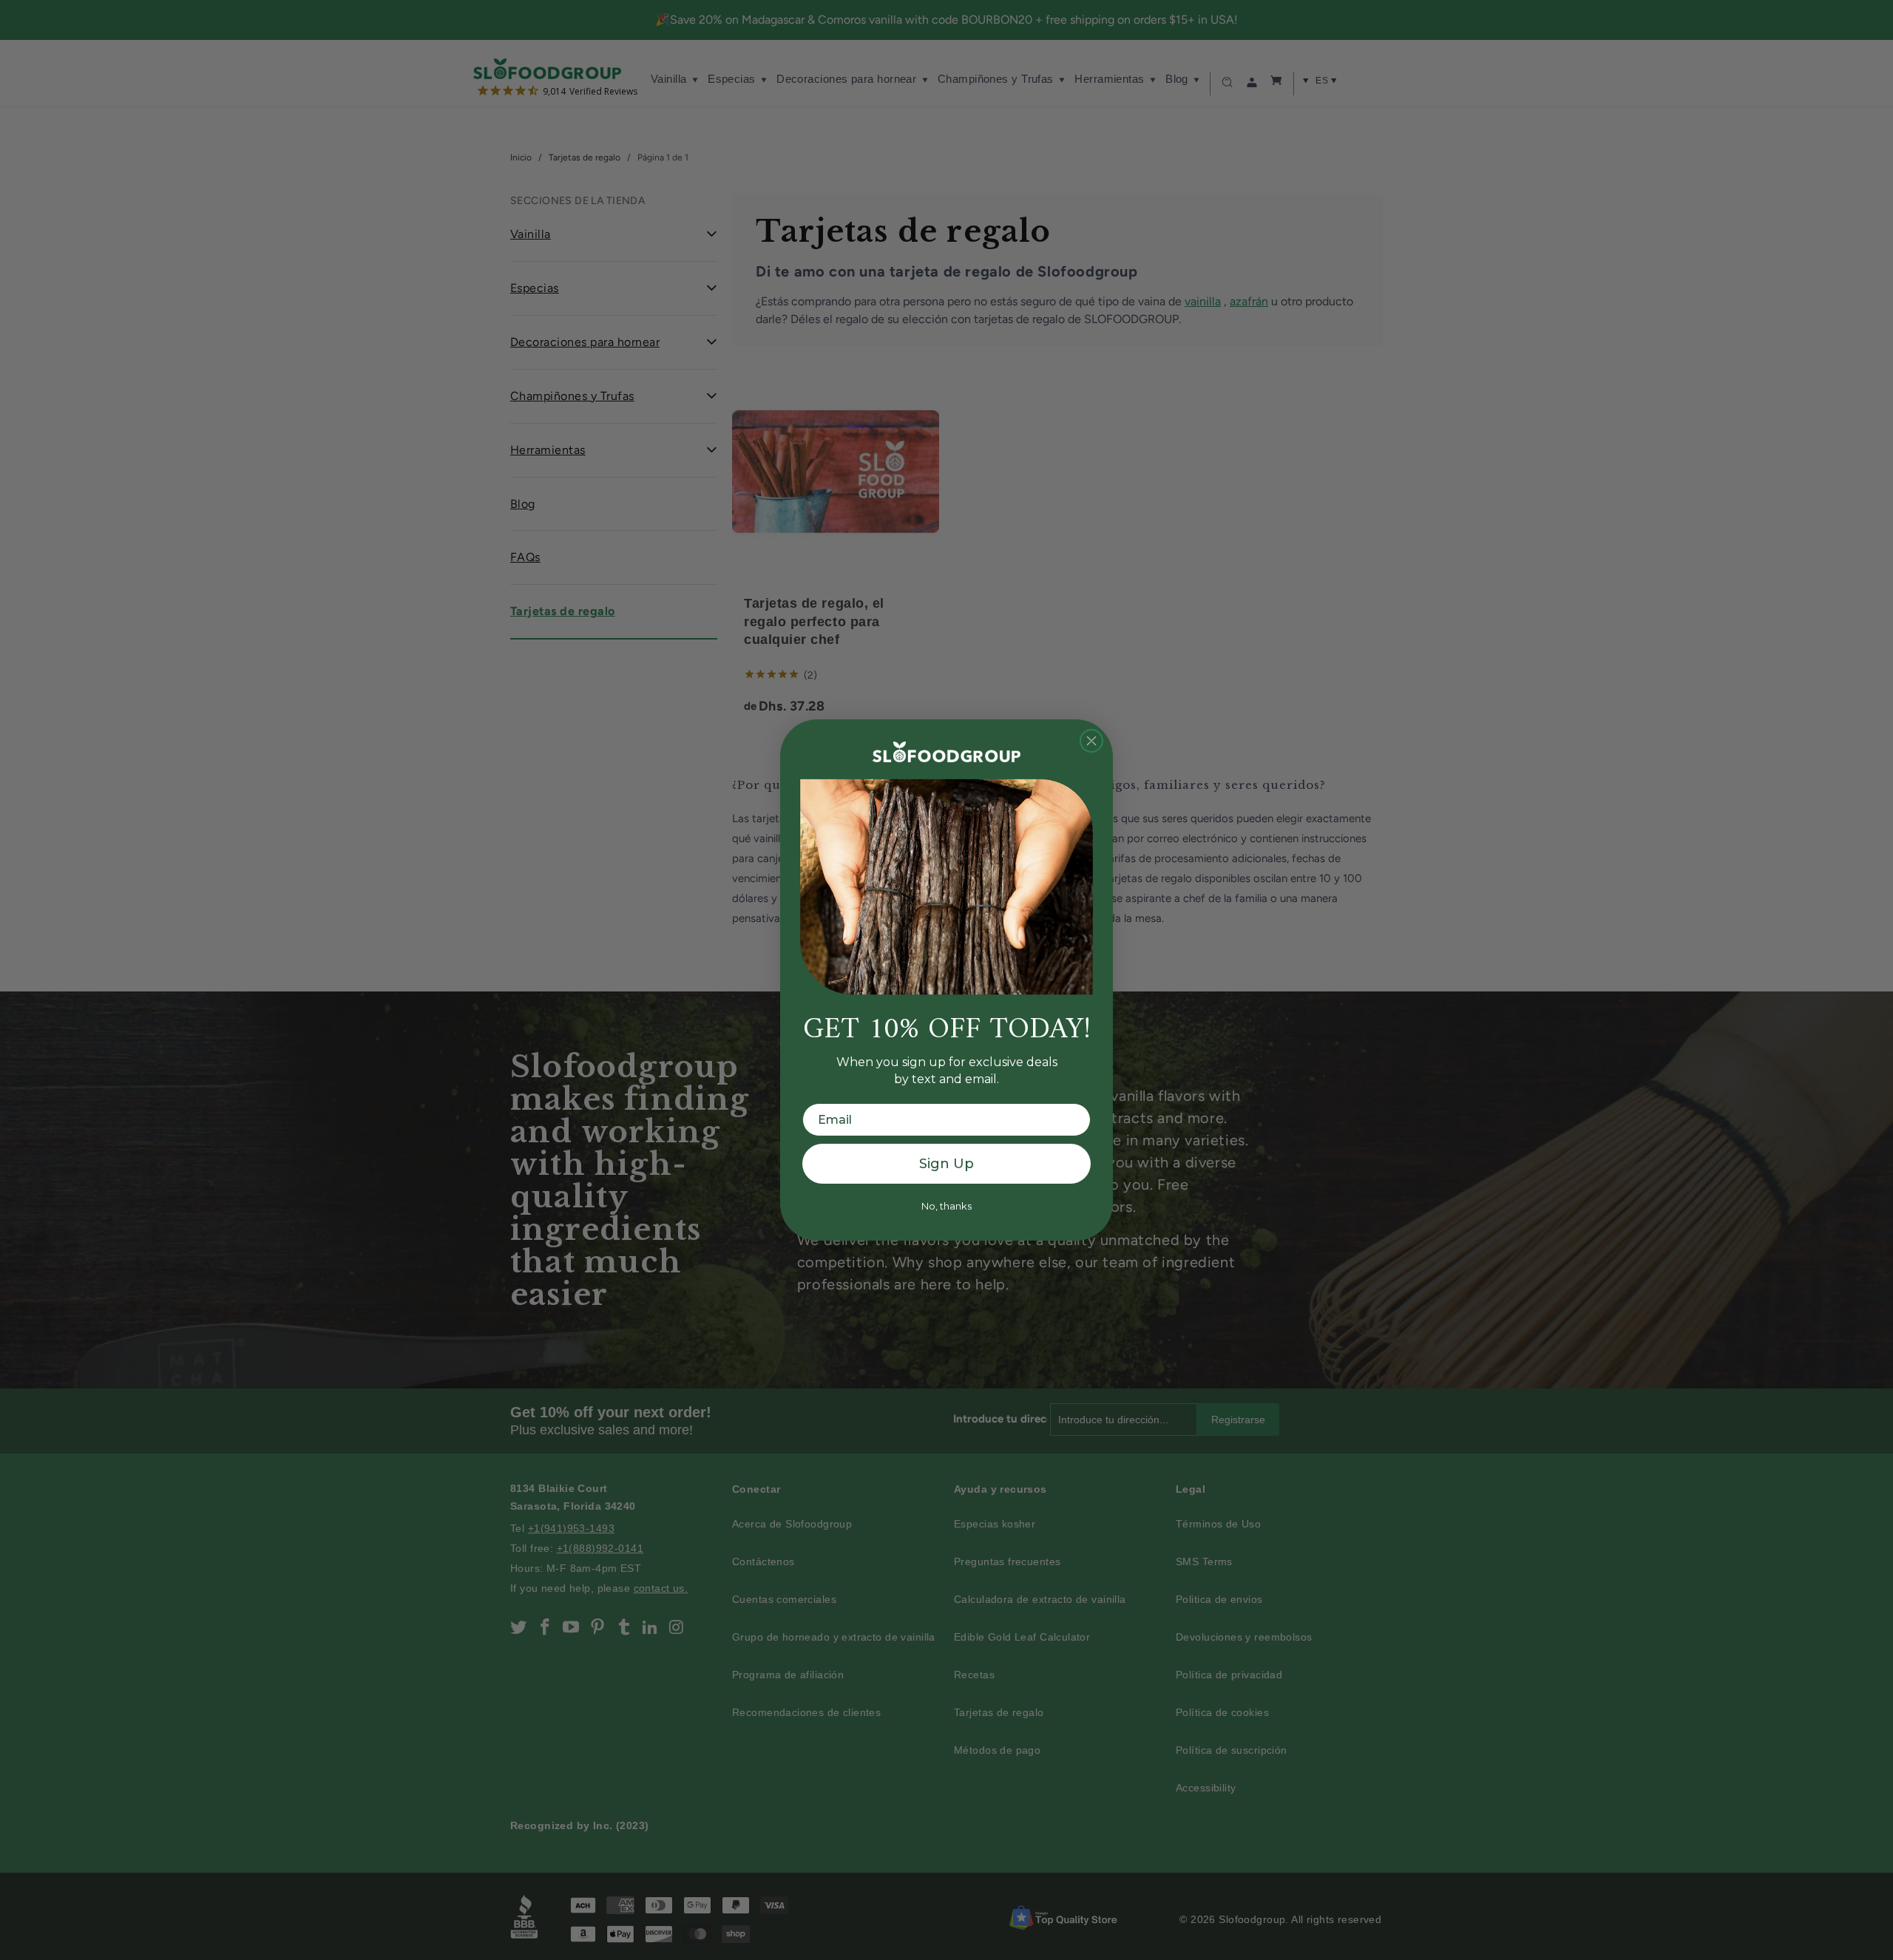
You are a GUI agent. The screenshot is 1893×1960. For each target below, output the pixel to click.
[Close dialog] (1091, 741)
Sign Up (946, 1164)
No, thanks (946, 1206)
